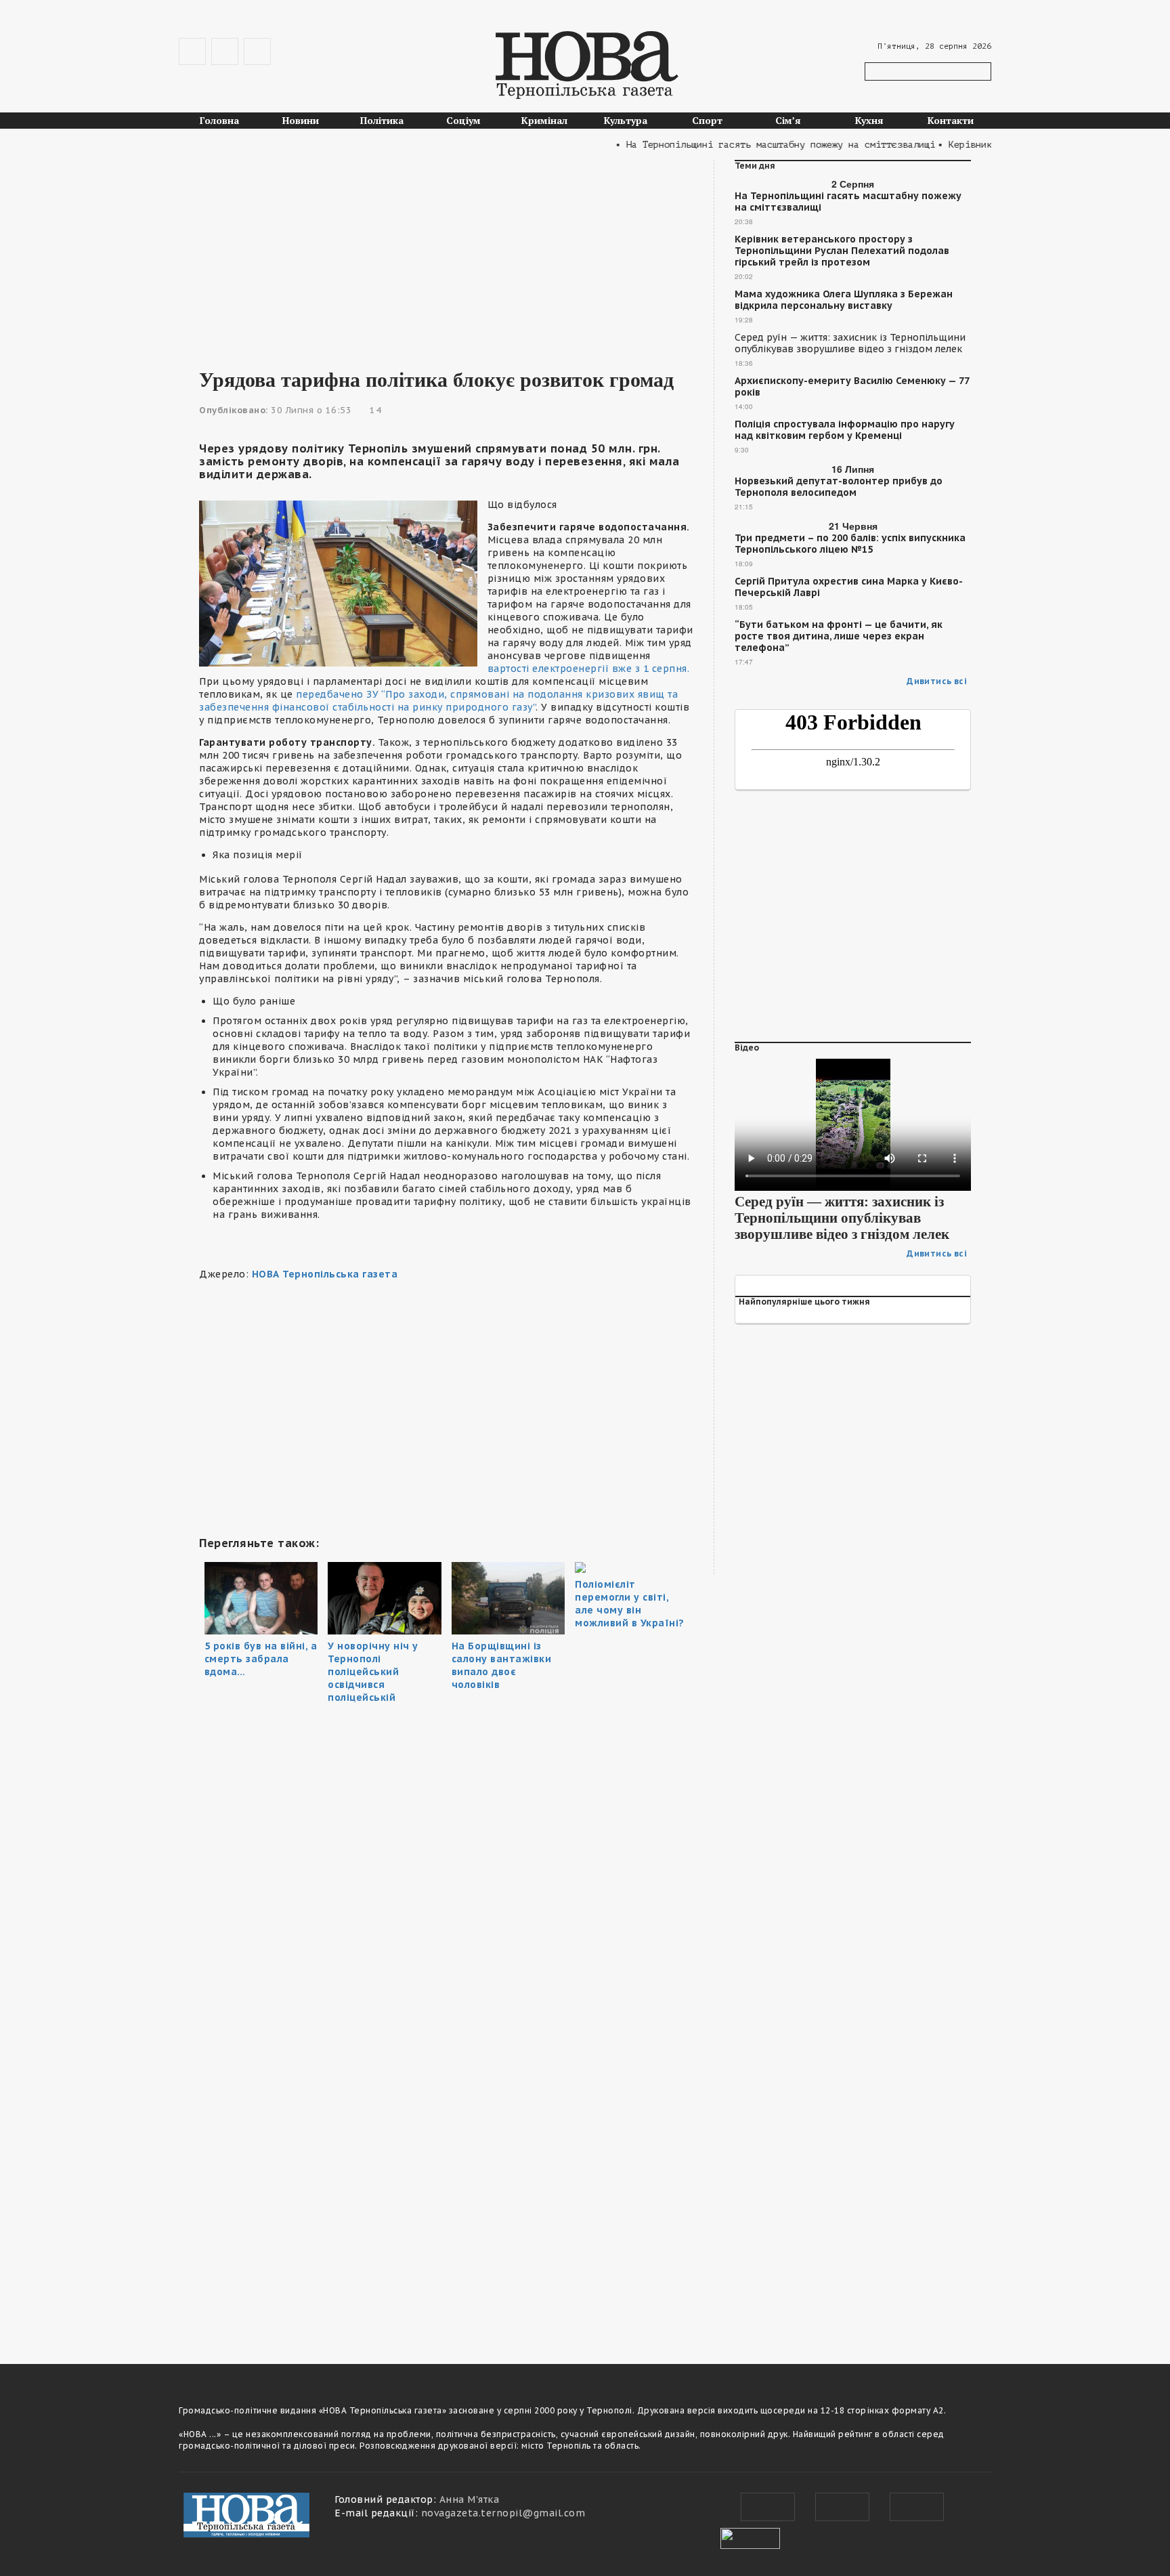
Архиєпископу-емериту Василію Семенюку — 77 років (852, 387)
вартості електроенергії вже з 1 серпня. (589, 669)
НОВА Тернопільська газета (325, 1274)
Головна (219, 120)
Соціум (463, 120)
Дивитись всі (937, 681)
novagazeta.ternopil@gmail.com (503, 2513)
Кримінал (544, 120)
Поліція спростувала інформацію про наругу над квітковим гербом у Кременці (845, 430)
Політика (382, 120)
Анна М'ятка (470, 2499)
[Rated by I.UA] (750, 2537)
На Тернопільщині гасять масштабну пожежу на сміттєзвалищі (848, 202)
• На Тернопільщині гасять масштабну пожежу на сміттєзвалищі (746, 145)
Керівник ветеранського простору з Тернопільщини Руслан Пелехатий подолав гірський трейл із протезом (842, 251)
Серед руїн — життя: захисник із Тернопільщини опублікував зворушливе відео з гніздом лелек (850, 343)
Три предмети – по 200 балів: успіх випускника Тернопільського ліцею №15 (850, 544)
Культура (626, 120)
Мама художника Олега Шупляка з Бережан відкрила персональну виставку (844, 300)
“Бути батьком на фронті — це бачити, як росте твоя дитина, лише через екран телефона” (839, 636)
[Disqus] (446, 2151)
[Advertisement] (446, 255)
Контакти (951, 120)
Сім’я (788, 120)
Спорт (707, 120)
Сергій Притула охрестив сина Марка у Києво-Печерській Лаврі (849, 587)
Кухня (869, 120)
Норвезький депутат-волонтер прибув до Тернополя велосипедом (839, 487)
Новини (301, 120)
